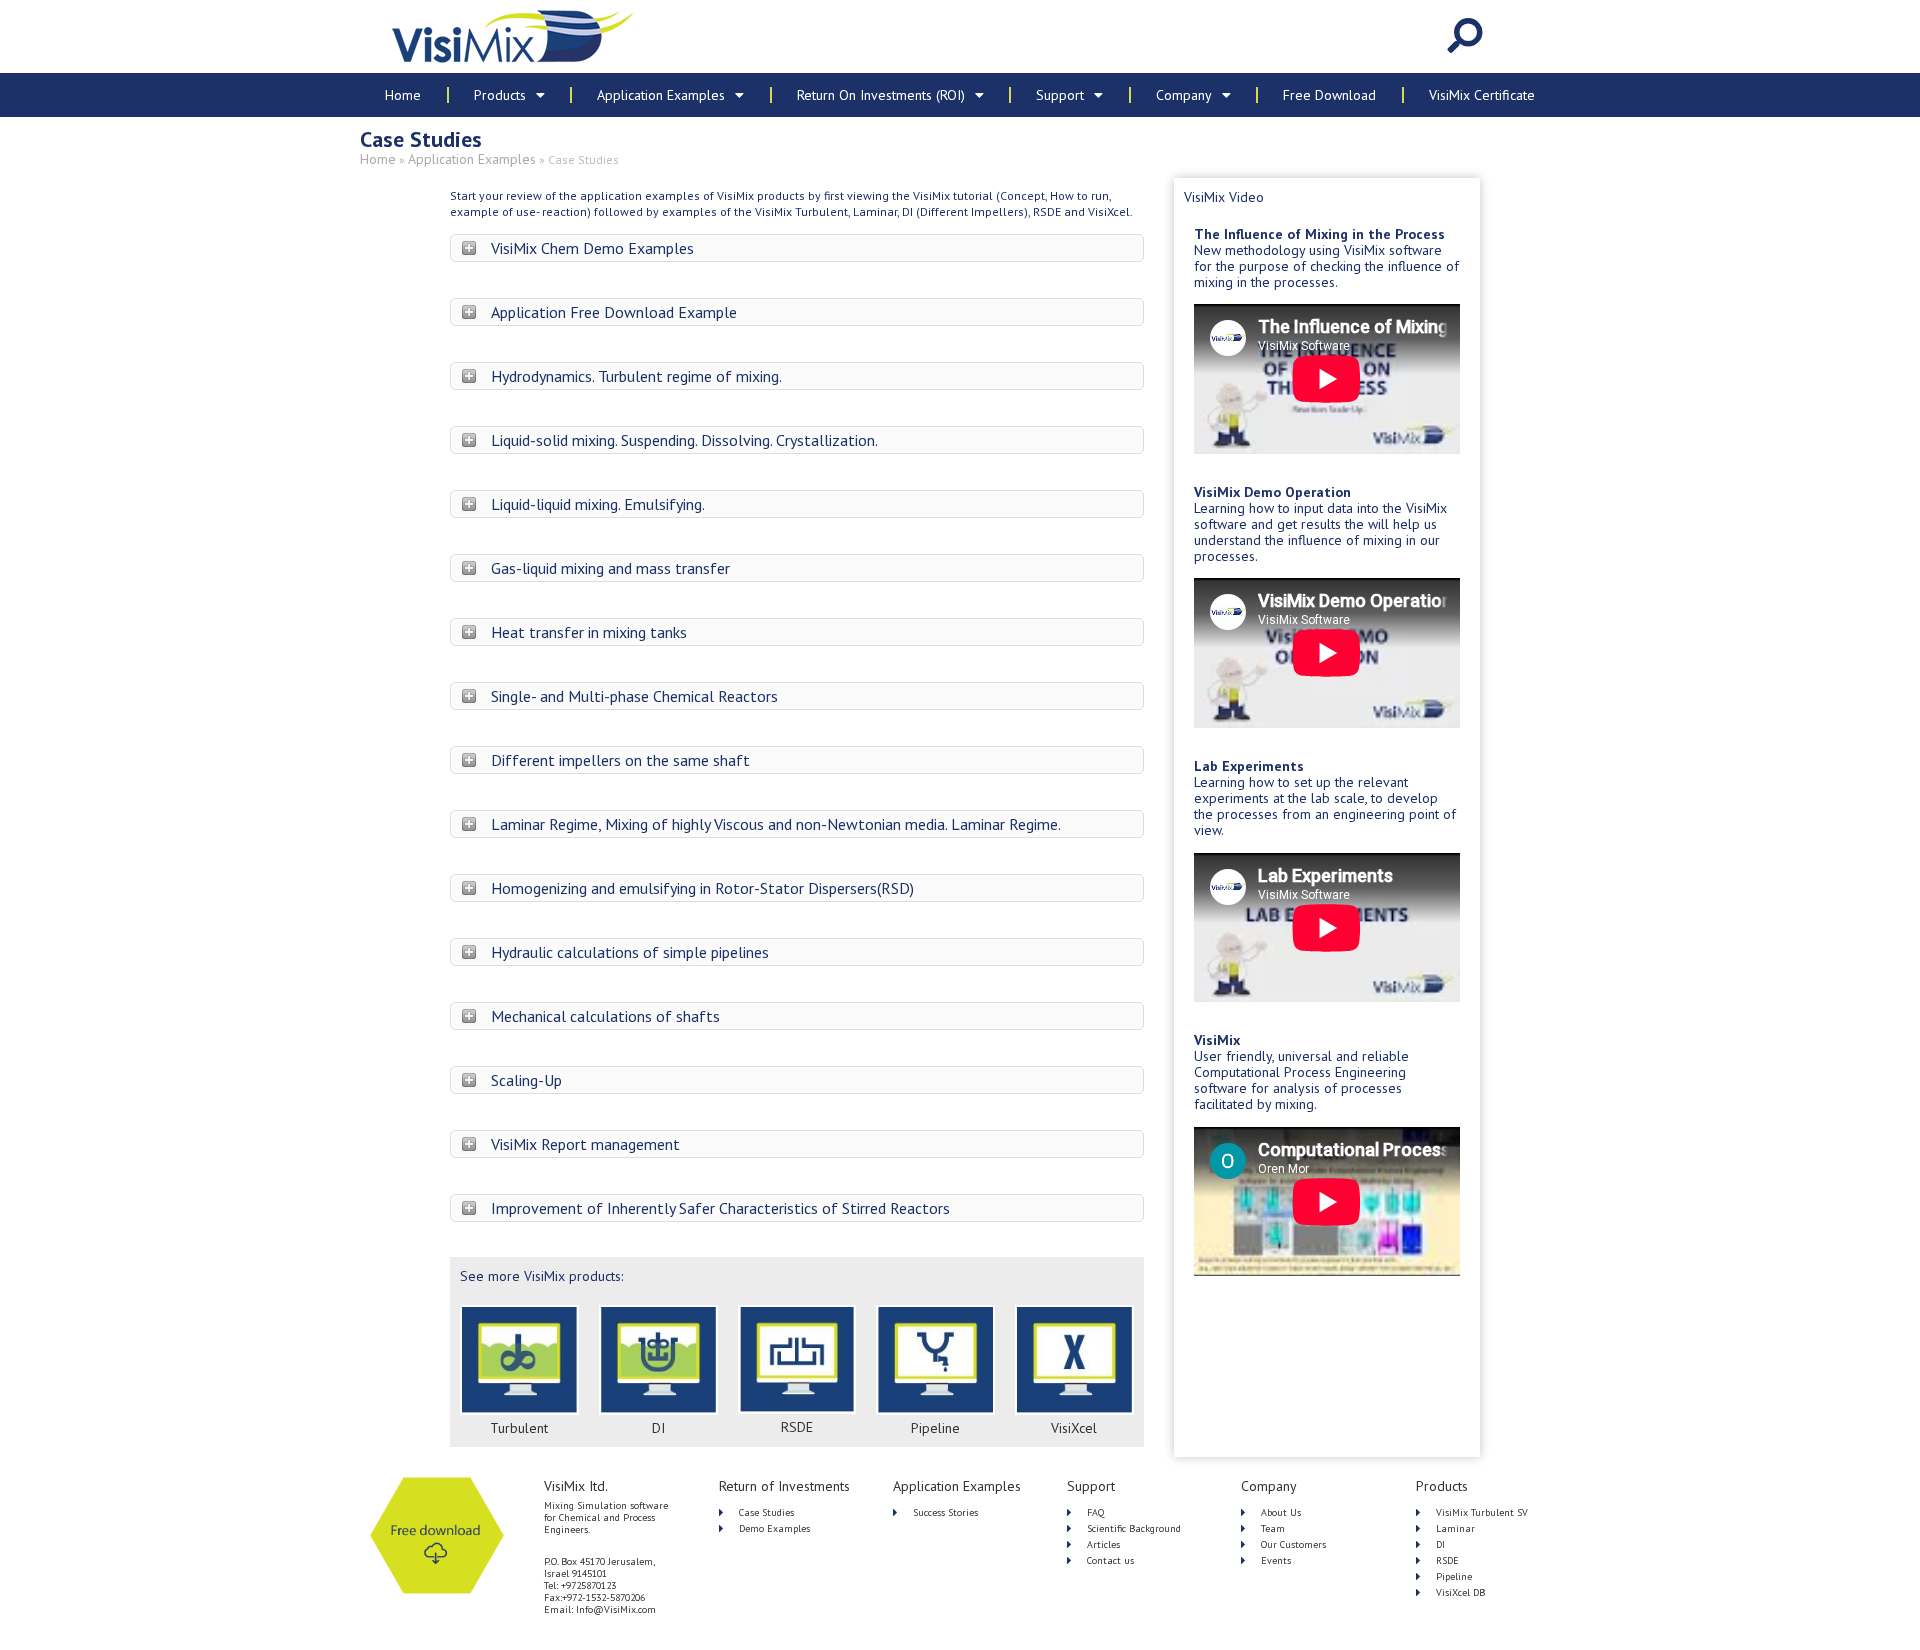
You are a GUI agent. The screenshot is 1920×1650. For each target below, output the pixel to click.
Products (500, 95)
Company (1184, 95)
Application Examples (661, 95)
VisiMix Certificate (1482, 95)
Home (403, 95)
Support (1060, 95)
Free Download (1329, 95)
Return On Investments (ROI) (881, 95)
